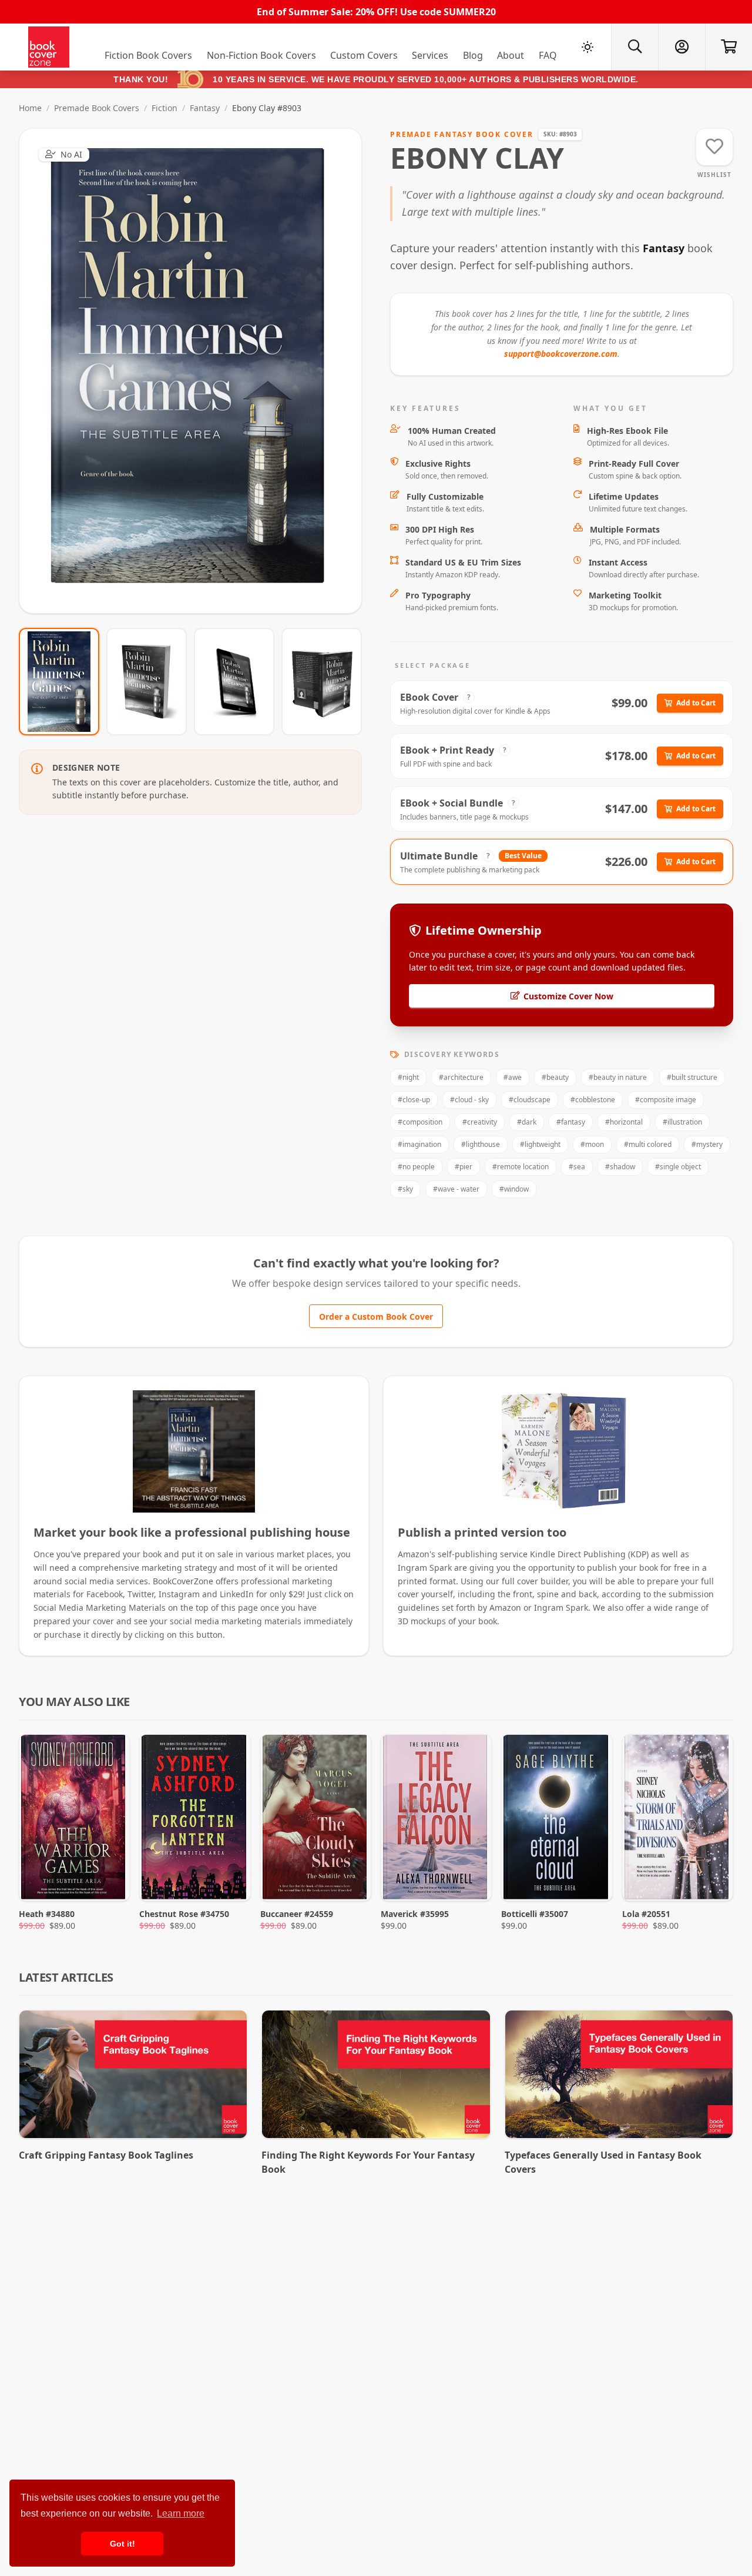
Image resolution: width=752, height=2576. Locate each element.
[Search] (634, 47)
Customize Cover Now (568, 996)
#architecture (461, 1077)
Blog (473, 55)
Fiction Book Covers (148, 55)
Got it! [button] (122, 2544)
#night (408, 1077)
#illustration (682, 1122)
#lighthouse (481, 1144)
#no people (416, 1167)
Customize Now (198, 371)
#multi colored (648, 1144)
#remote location (521, 1167)
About (511, 55)
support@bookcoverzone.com (561, 354)
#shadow (620, 1167)
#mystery (707, 1144)
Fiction (164, 108)
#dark (527, 1122)
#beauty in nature (618, 1077)
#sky (405, 1189)
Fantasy (205, 108)
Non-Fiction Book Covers (261, 55)
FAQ (548, 55)
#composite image (666, 1100)
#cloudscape (530, 1100)
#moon (592, 1144)
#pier (464, 1167)
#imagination (419, 1144)
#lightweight (540, 1144)
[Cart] (728, 47)
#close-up (414, 1100)
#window (514, 1189)
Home (30, 108)
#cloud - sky (469, 1100)
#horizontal (624, 1122)
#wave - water (456, 1189)
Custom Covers (364, 55)
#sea (577, 1167)
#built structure (692, 1077)
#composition (420, 1122)
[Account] (681, 47)
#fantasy (571, 1122)
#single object (678, 1167)
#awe (513, 1077)
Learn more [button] (181, 2513)
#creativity (480, 1122)
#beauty (555, 1077)
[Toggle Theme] (587, 47)
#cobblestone (593, 1100)
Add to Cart (696, 703)
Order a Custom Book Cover (376, 1317)
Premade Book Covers (97, 108)
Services (430, 55)
